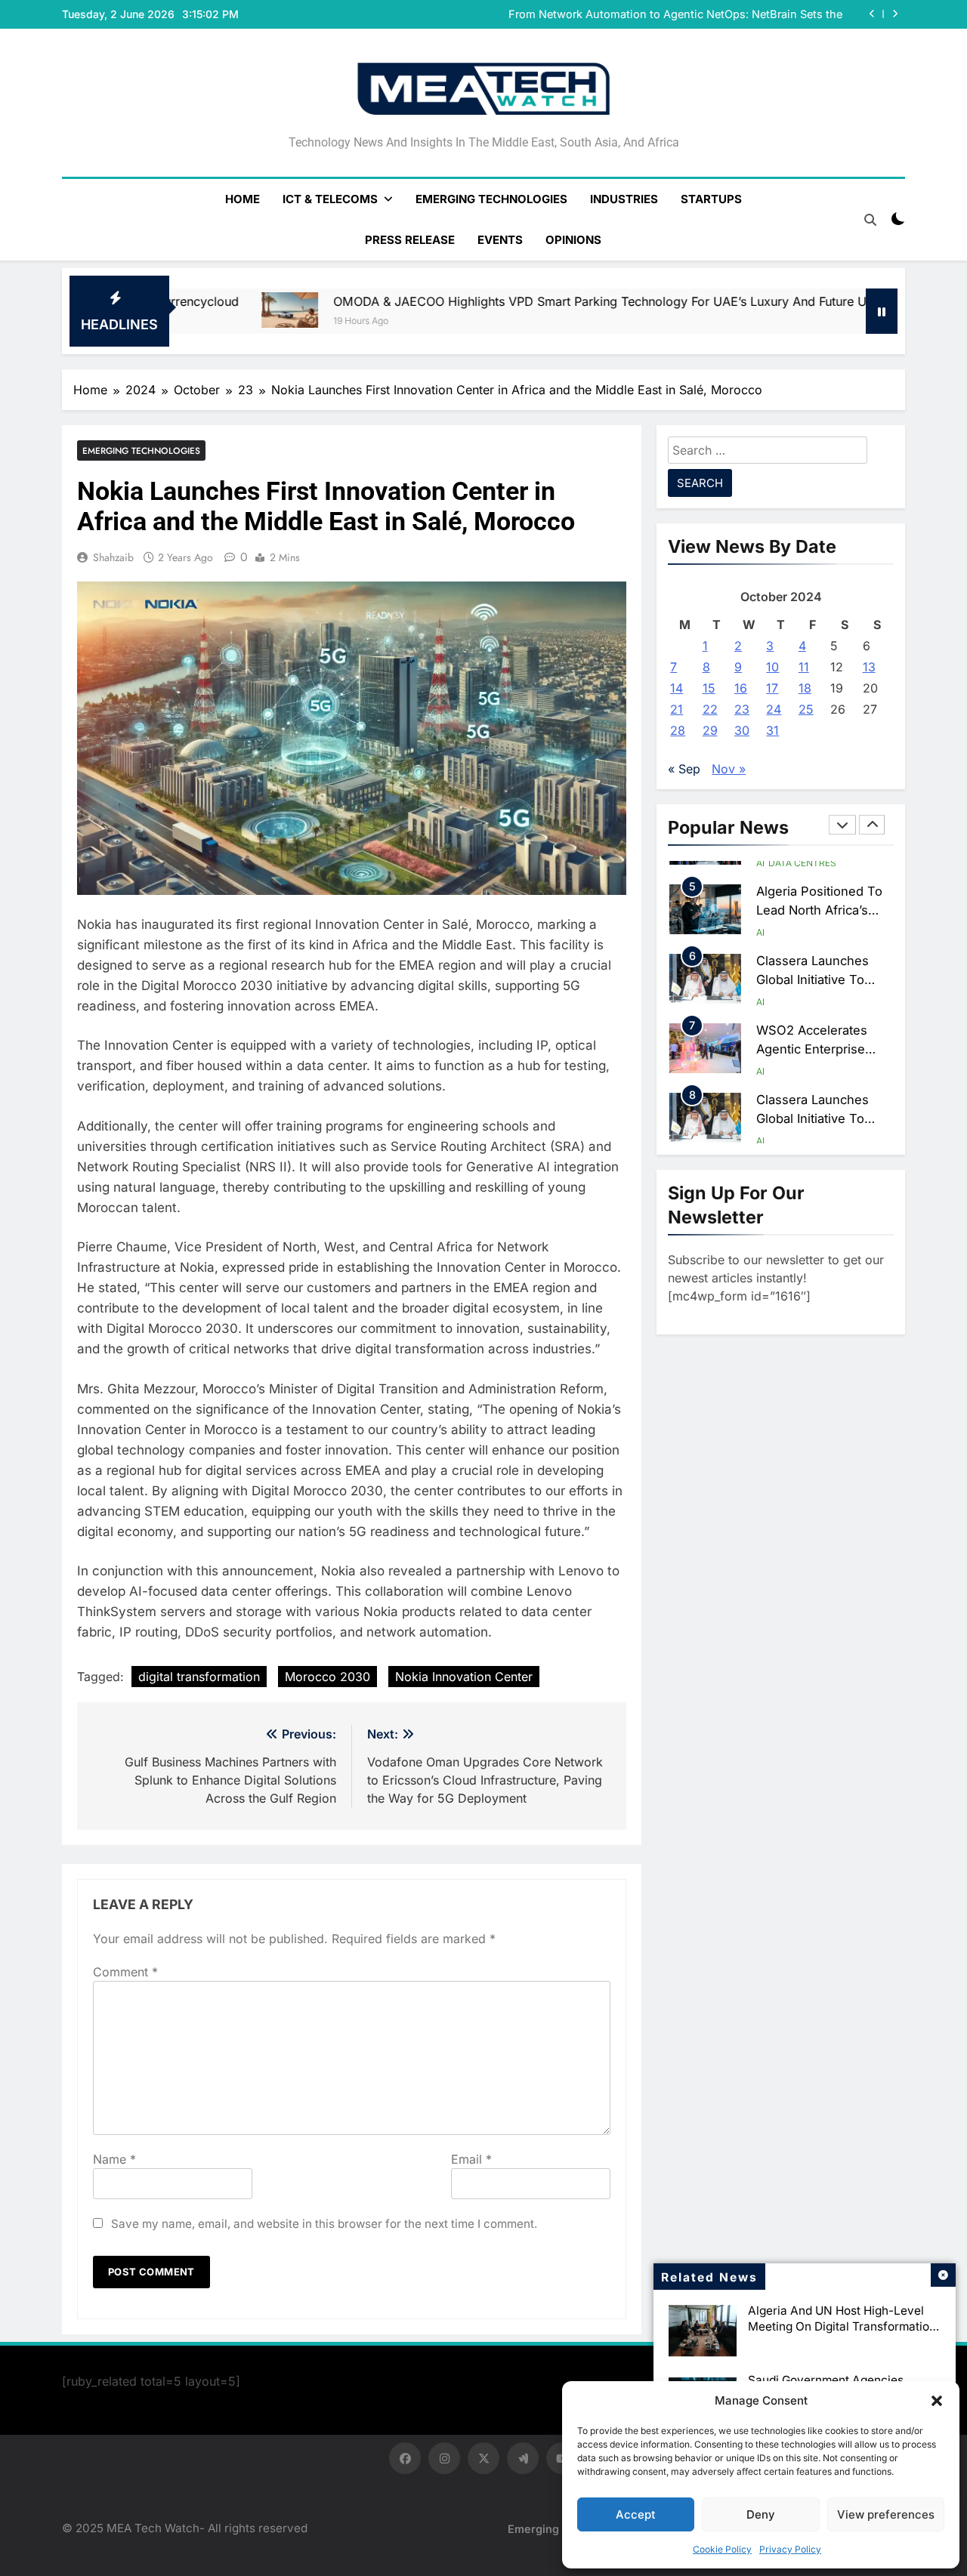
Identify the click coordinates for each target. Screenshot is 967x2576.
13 (869, 667)
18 (805, 688)
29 (710, 730)
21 (677, 709)
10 (772, 667)
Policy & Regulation (819, 1136)
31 (772, 730)
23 (742, 709)
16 (741, 688)
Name (114, 2159)
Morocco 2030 (327, 1677)
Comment (125, 1972)
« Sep (684, 769)
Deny (761, 2514)
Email (471, 2159)
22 (710, 709)
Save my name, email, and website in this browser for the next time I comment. (324, 2224)
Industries (624, 199)
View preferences (886, 2514)
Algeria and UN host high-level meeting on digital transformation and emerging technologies (842, 2326)
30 (742, 730)
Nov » (729, 769)
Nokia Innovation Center (464, 1677)
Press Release (410, 240)
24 (774, 709)
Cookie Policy (722, 2549)
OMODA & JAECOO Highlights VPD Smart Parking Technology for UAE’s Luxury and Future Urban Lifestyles (496, 301)
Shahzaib (113, 557)
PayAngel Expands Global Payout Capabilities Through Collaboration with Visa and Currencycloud (700, 14)
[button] (937, 2401)
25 (806, 709)
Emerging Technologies (491, 199)
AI (760, 863)
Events (500, 240)
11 (804, 667)
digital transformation (199, 1677)
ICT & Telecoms (330, 199)
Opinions (573, 240)
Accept (636, 2514)
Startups (711, 199)
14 (677, 688)
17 (772, 688)
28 (678, 730)
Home (243, 199)
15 (709, 688)
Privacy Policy (790, 2549)
